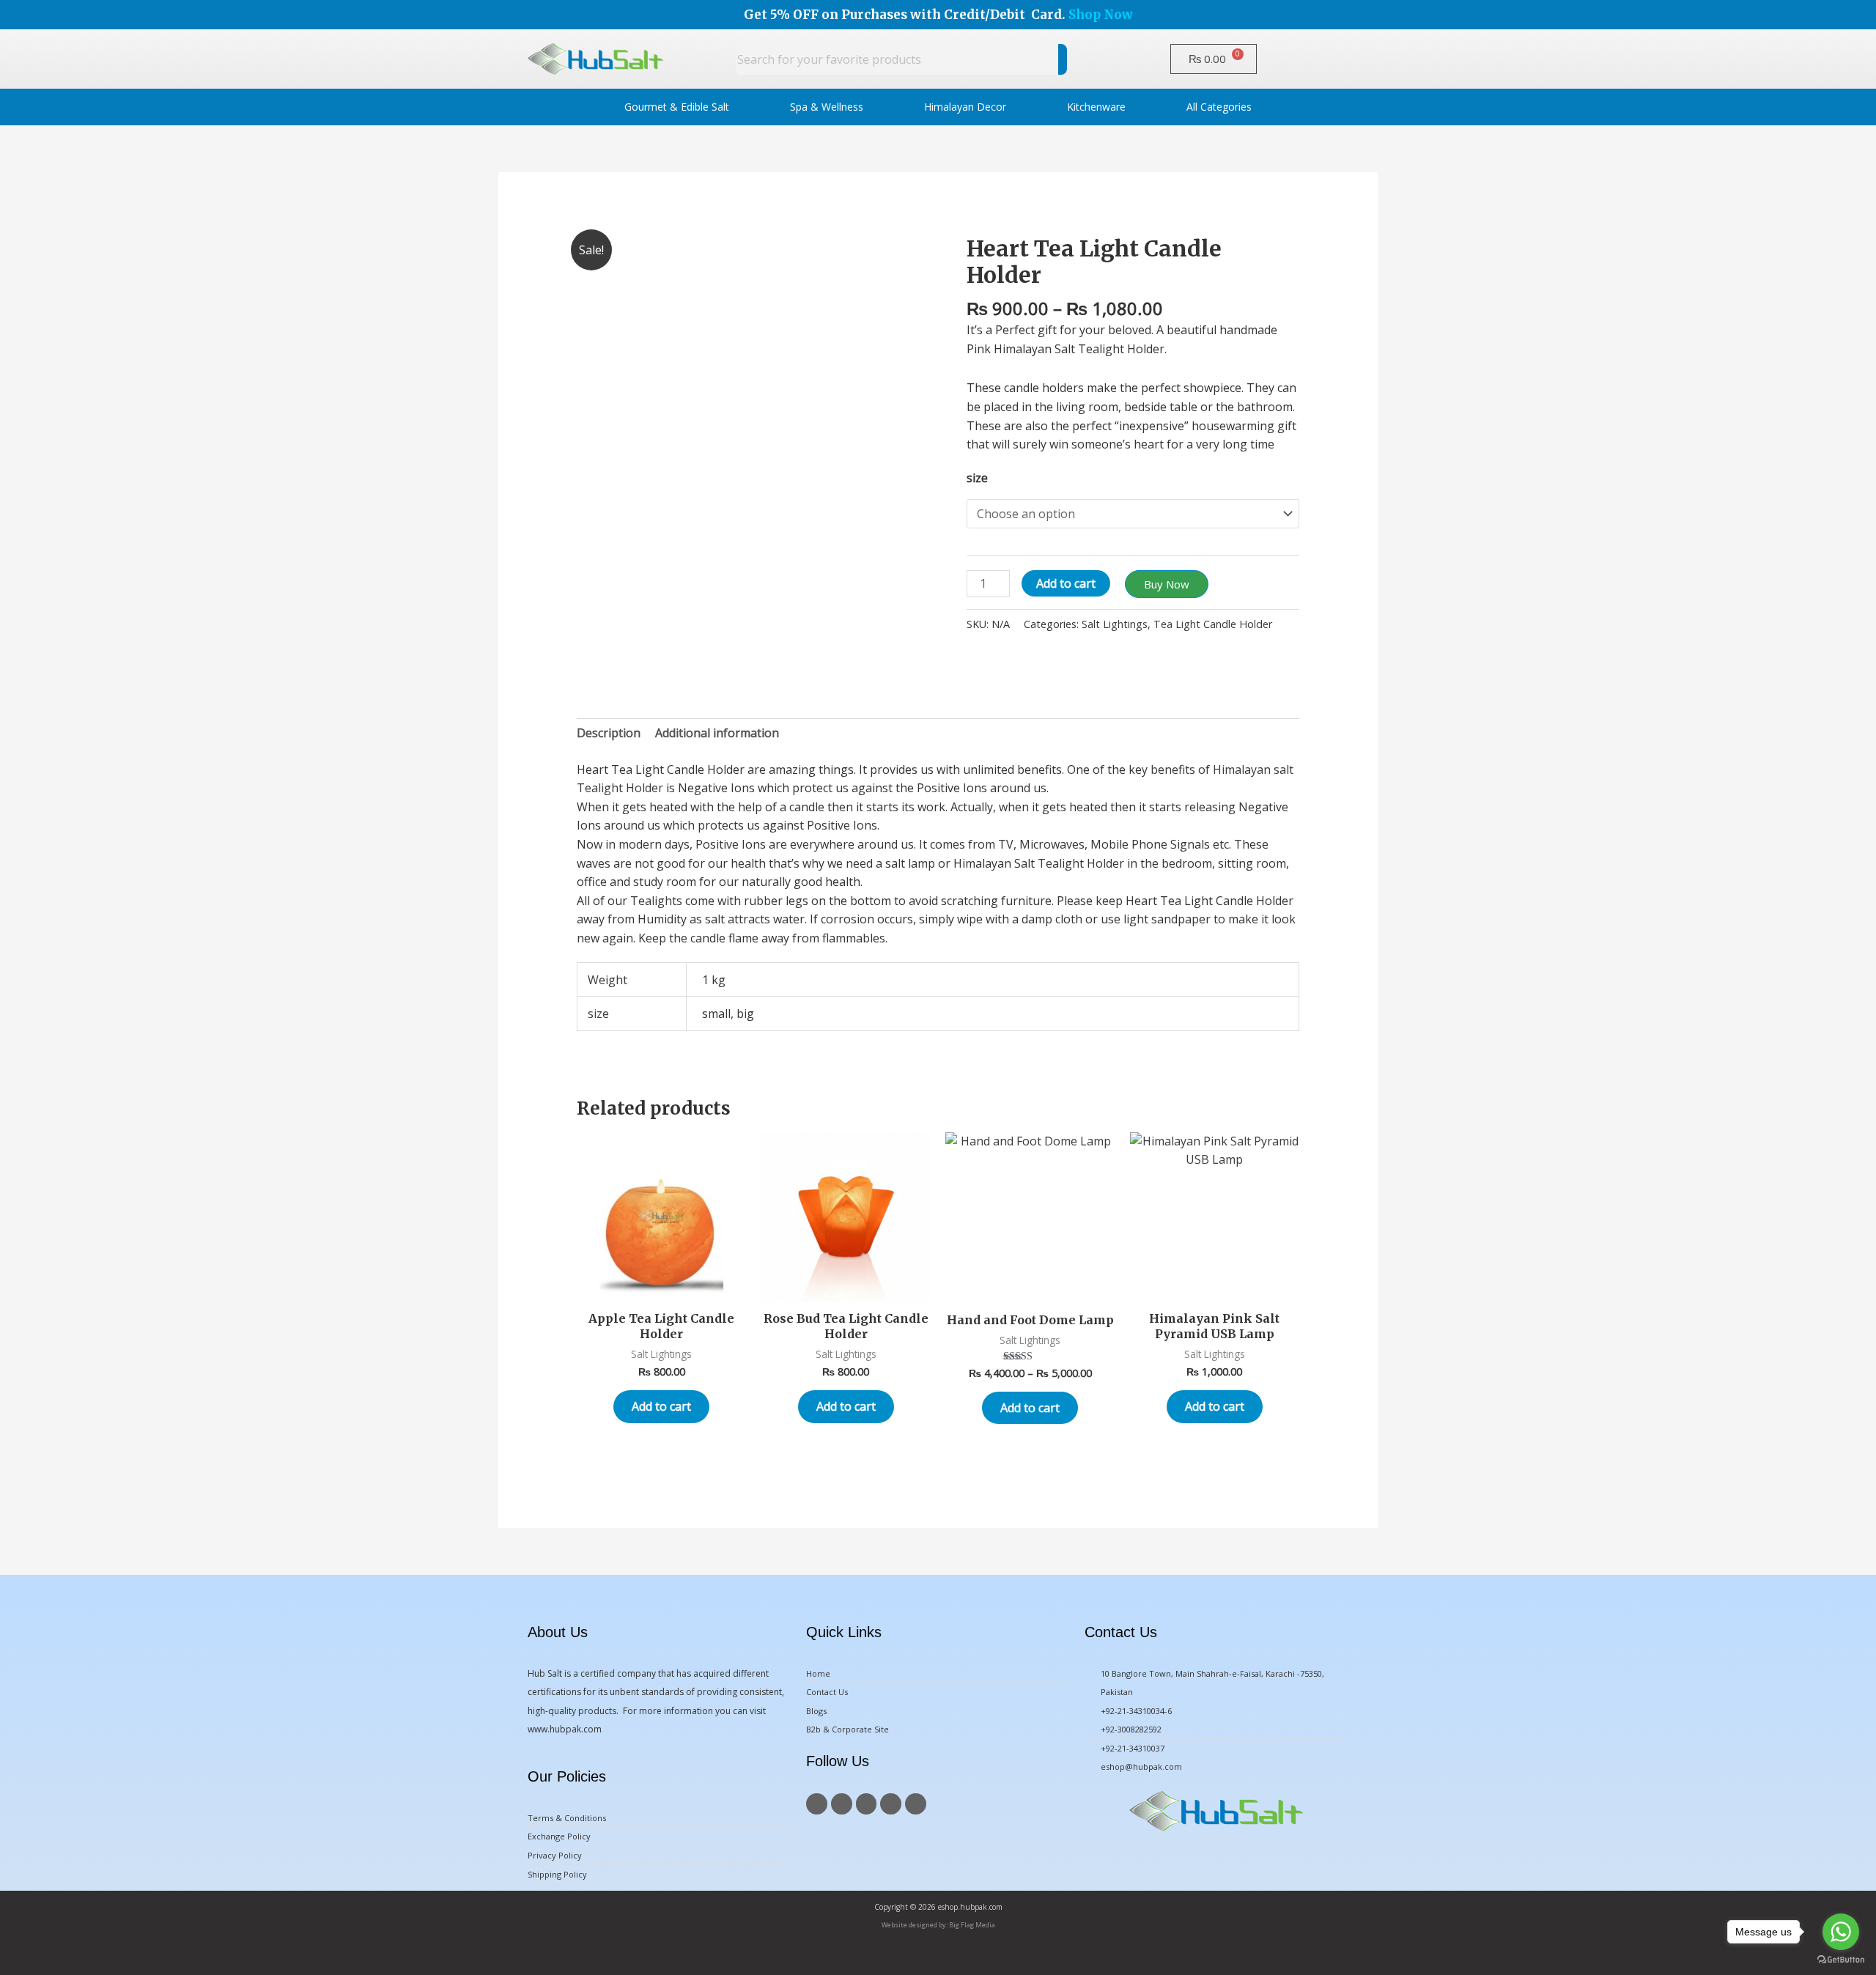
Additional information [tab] (717, 733)
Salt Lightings (1115, 624)
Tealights (656, 901)
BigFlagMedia (1344, 1956)
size (977, 478)
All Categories (1219, 107)
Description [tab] (609, 733)
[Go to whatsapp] (1841, 1932)
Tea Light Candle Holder (1213, 624)
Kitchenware (1096, 107)
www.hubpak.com (565, 1729)
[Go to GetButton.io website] (1841, 1960)
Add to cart (1066, 583)
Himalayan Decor (965, 107)
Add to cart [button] (661, 1406)
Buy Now (1167, 584)
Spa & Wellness (827, 107)
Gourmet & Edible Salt (677, 107)
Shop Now (1101, 15)
